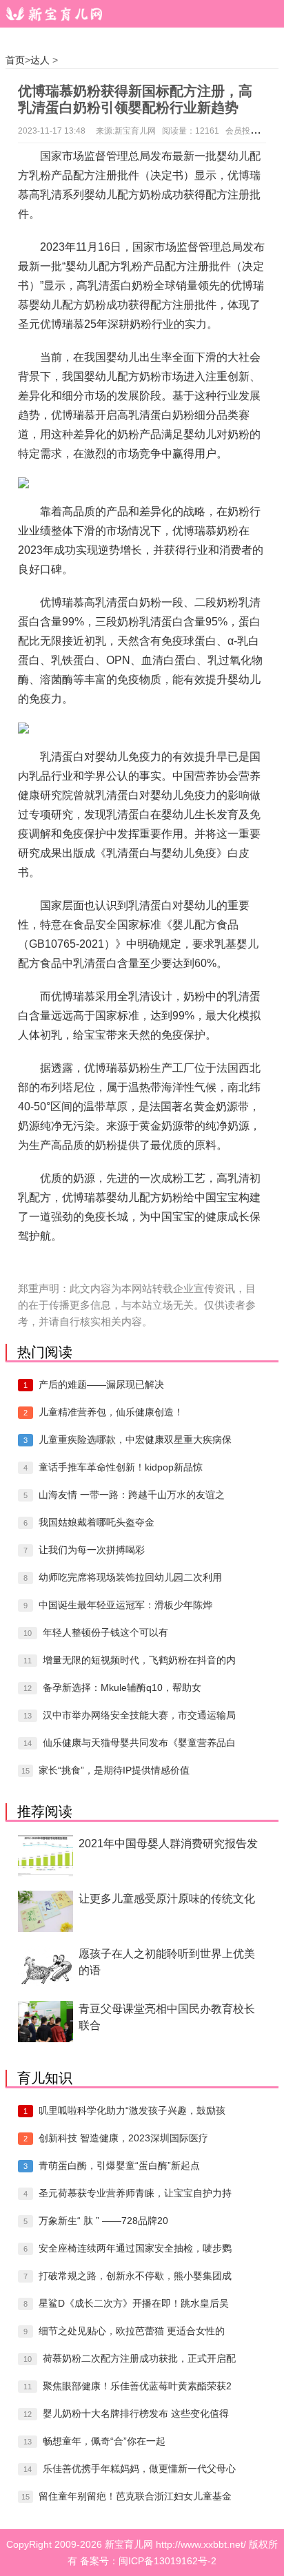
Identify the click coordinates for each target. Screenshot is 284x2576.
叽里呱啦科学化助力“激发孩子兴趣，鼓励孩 (132, 2110)
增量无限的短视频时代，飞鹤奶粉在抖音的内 (139, 1660)
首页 (15, 60)
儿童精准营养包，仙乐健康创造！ (111, 1412)
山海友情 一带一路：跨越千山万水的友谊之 (132, 1495)
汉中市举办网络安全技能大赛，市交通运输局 (139, 1715)
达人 (40, 60)
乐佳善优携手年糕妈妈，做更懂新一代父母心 (139, 2469)
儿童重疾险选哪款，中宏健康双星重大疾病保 (135, 1440)
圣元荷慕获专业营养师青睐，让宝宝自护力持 (135, 2193)
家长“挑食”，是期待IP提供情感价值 (114, 1770)
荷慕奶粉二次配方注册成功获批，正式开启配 (139, 2358)
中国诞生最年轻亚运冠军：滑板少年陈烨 (125, 1605)
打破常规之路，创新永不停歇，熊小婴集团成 (135, 2276)
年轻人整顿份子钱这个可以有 (105, 1632)
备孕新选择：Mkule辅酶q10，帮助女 (122, 1687)
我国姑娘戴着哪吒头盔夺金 (97, 1522)
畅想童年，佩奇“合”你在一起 (104, 2441)
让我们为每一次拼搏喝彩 (92, 1550)
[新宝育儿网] (51, 14)
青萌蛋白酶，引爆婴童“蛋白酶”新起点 (119, 2165)
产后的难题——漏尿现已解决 (101, 1384)
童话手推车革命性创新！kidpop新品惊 (121, 1467)
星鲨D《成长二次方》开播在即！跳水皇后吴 (134, 2303)
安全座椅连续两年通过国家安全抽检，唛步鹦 (135, 2248)
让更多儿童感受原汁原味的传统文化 (167, 1899)
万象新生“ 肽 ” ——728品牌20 (103, 2221)
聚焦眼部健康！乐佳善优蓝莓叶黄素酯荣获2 (137, 2386)
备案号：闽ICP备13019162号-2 (148, 2561)
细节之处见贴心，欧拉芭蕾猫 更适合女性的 (132, 2331)
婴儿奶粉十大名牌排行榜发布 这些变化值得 (136, 2413)
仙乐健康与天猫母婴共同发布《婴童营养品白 (139, 1743)
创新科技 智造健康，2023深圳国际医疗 (123, 2138)
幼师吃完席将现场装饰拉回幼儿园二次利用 (130, 1577)
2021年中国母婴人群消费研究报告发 (168, 1843)
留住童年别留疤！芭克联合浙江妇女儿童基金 (135, 2496)
